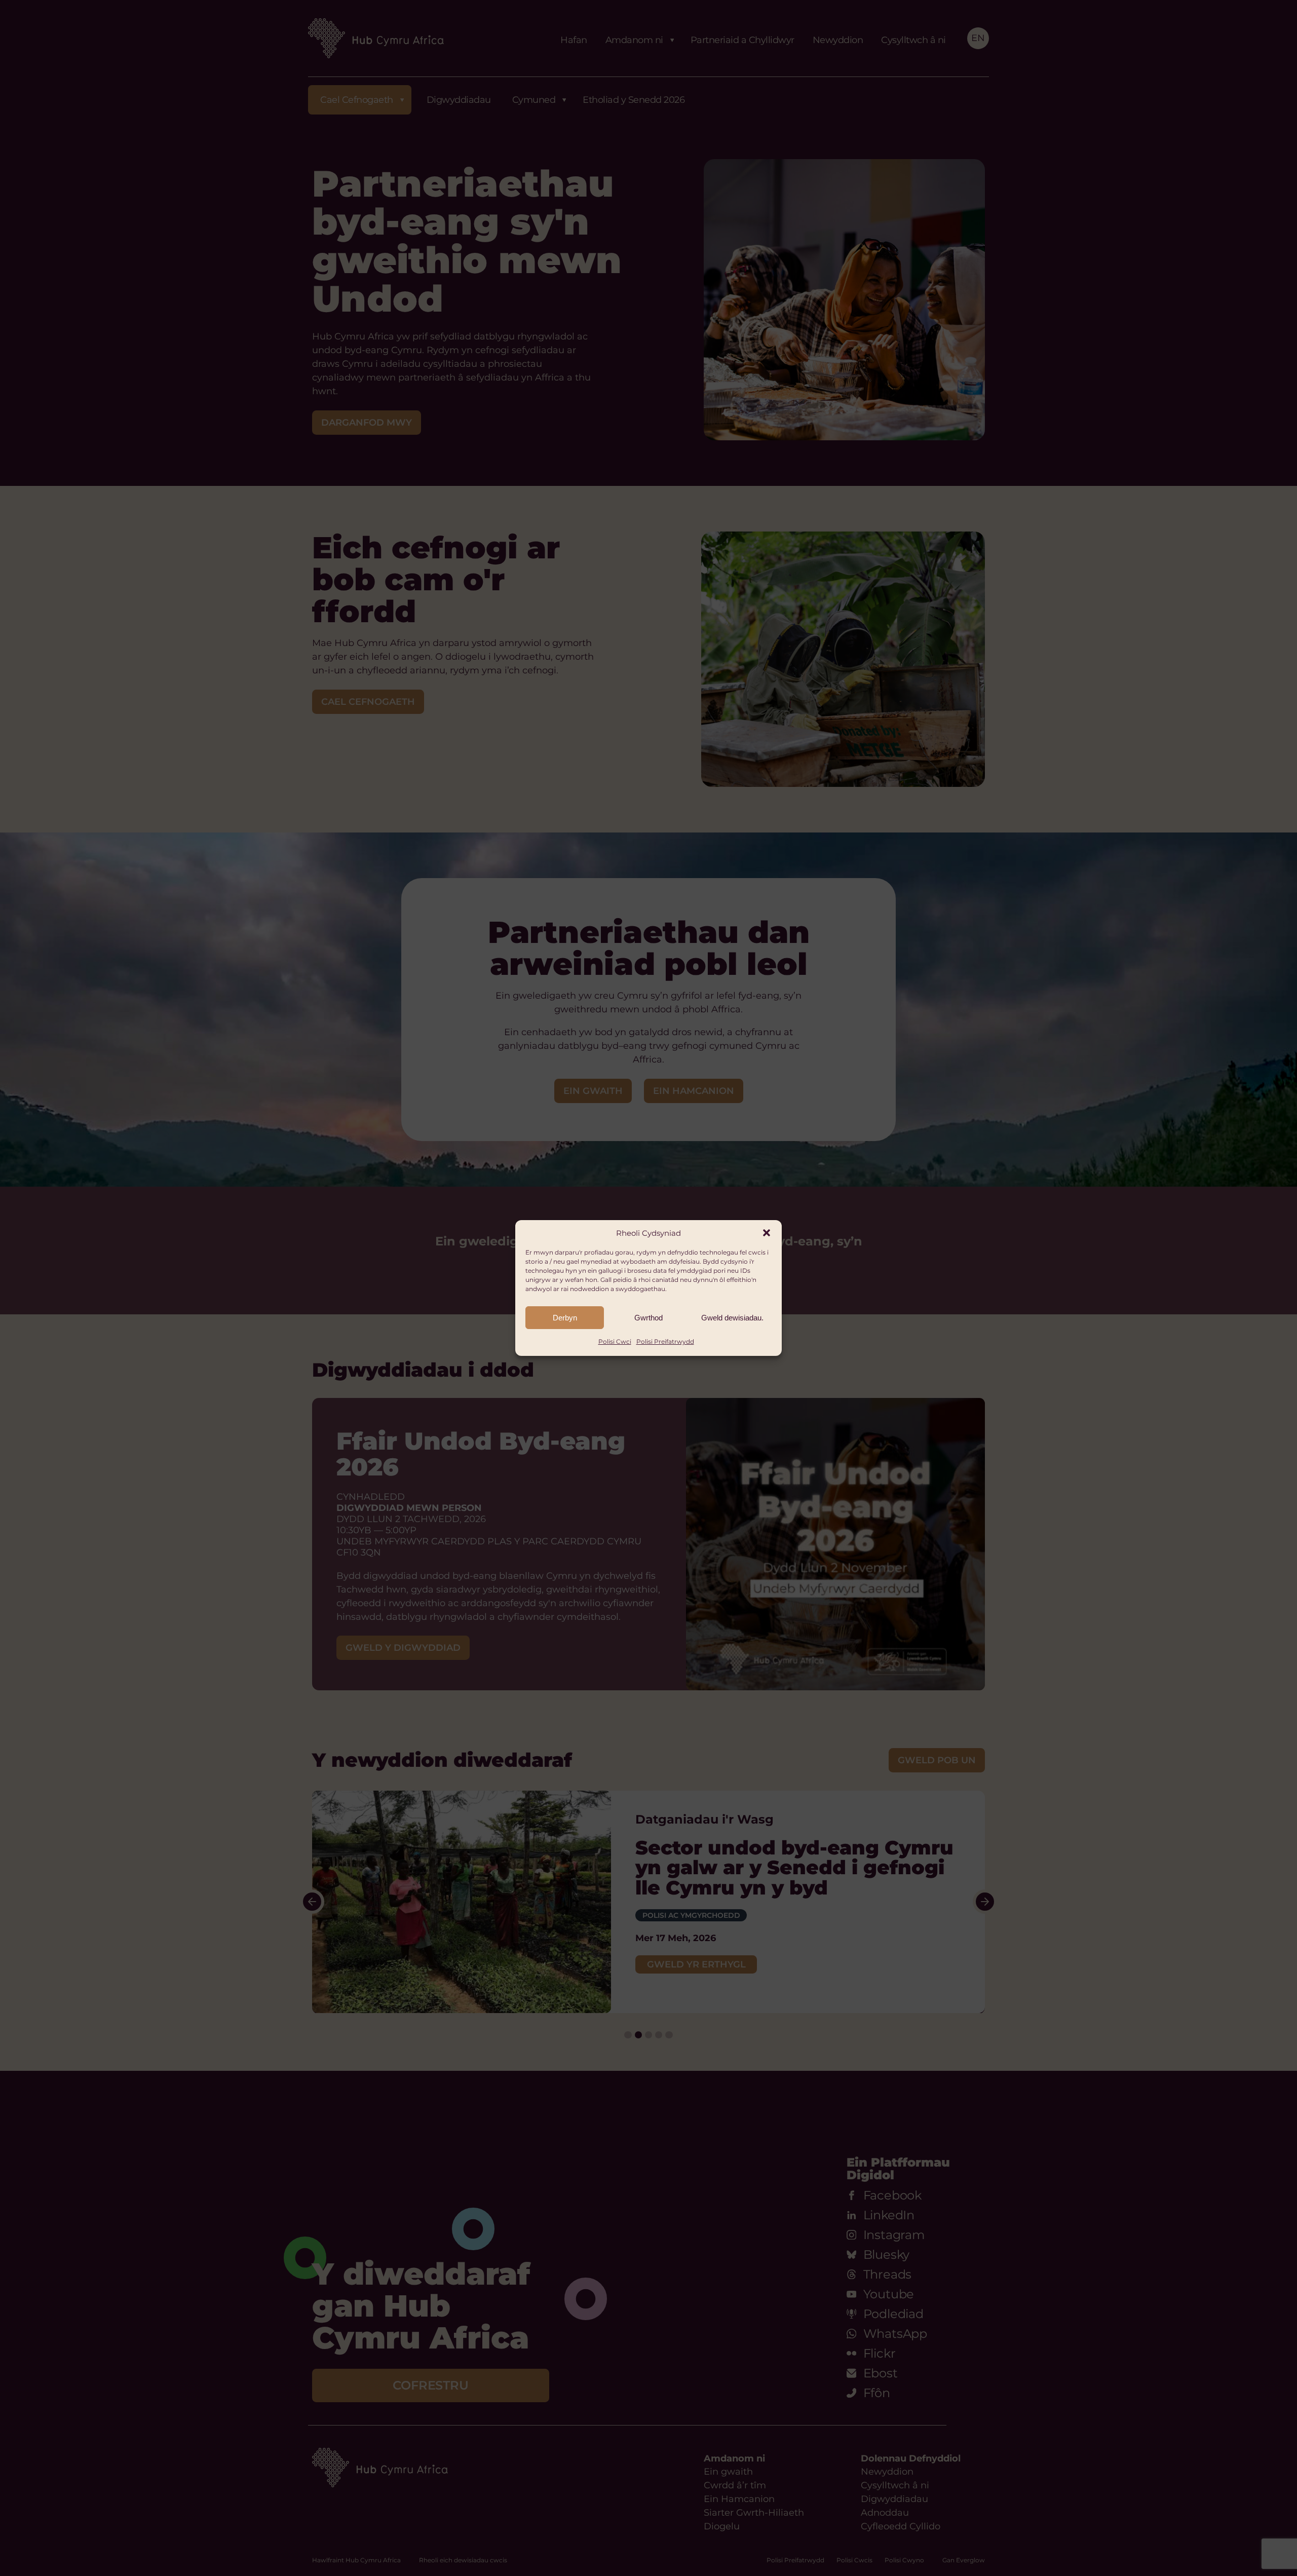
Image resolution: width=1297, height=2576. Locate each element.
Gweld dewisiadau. (732, 1318)
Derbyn (565, 1318)
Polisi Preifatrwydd (665, 1341)
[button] (767, 1233)
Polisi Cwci (615, 1341)
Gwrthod (648, 1318)
